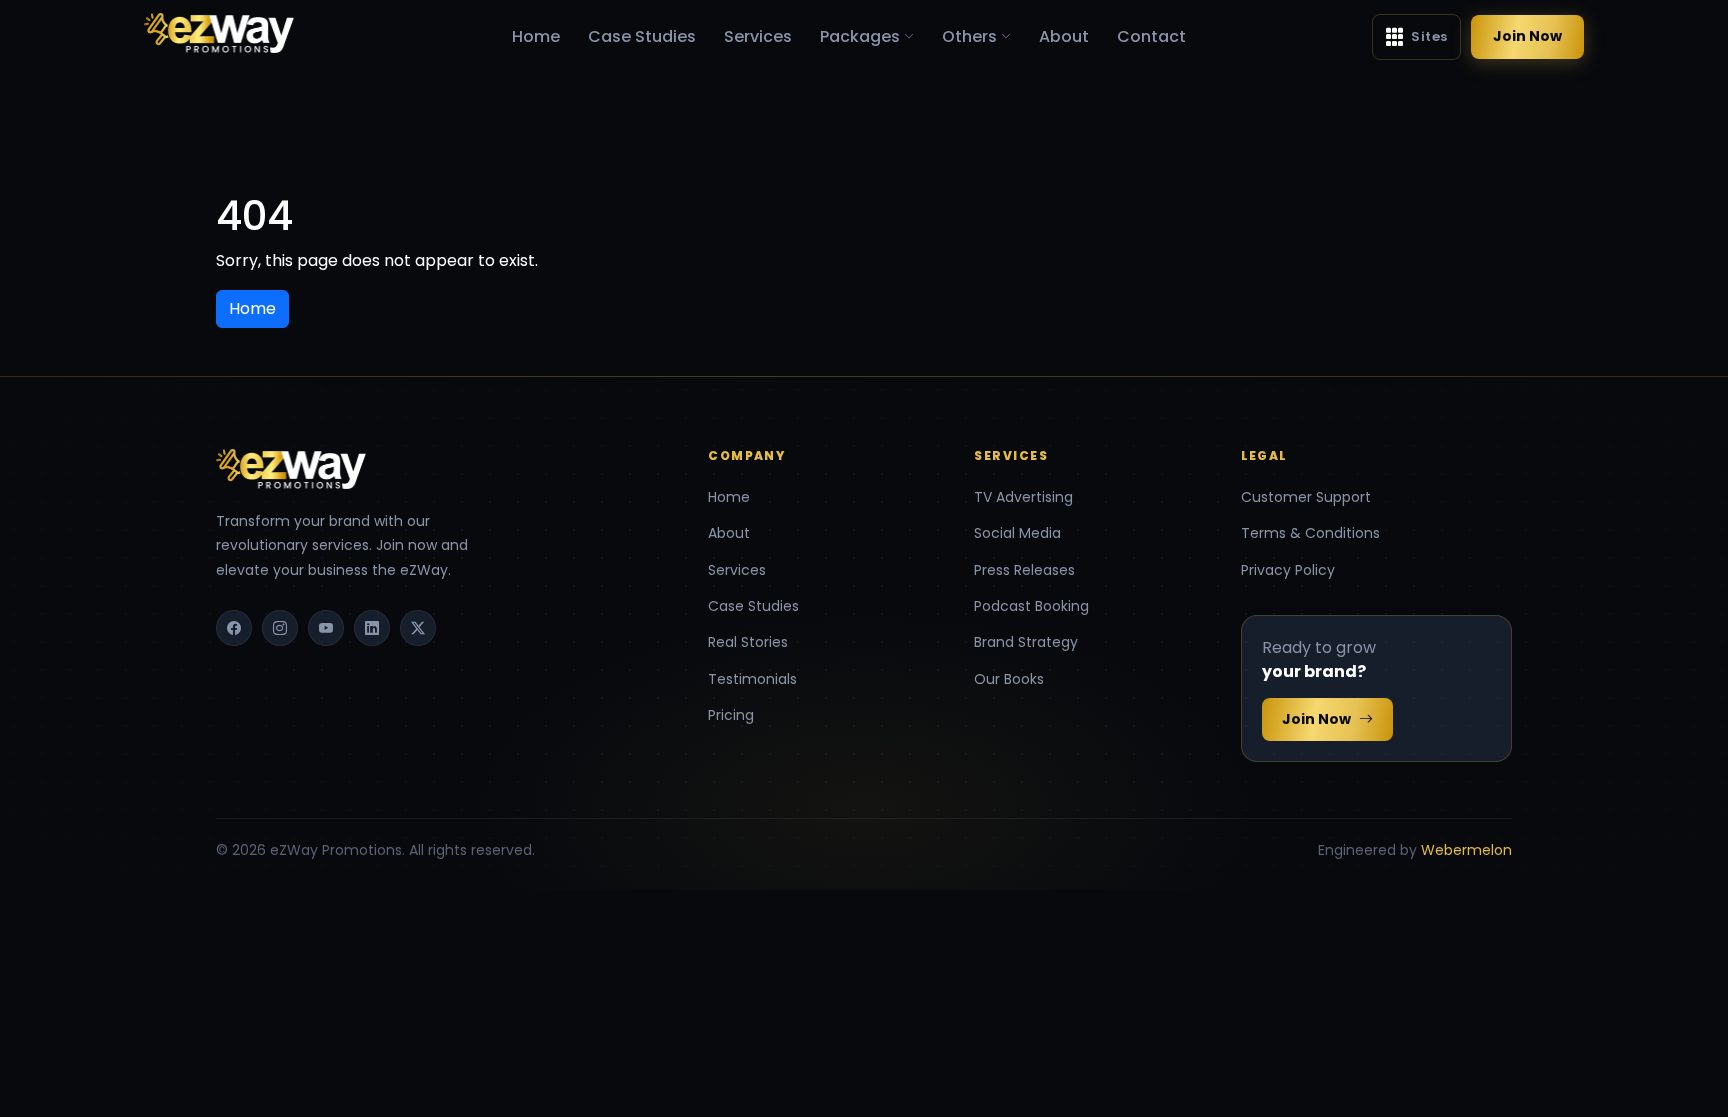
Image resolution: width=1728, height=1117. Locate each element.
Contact (1151, 36)
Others (969, 36)
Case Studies (642, 36)
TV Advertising (1023, 497)
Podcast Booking (1031, 606)
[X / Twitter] (418, 628)
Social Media (1017, 533)
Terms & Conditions (1310, 533)
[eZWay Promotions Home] (219, 32)
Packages (860, 36)
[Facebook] (234, 628)
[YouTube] (326, 628)
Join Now (1527, 36)
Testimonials (752, 679)
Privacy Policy (1288, 570)
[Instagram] (280, 628)
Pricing (731, 715)
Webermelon (1466, 850)
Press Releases (1024, 570)
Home (536, 36)
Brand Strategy (1026, 642)
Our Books (1009, 679)
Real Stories (748, 642)
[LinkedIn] (372, 628)
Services (758, 36)
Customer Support (1306, 497)
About (1064, 36)
